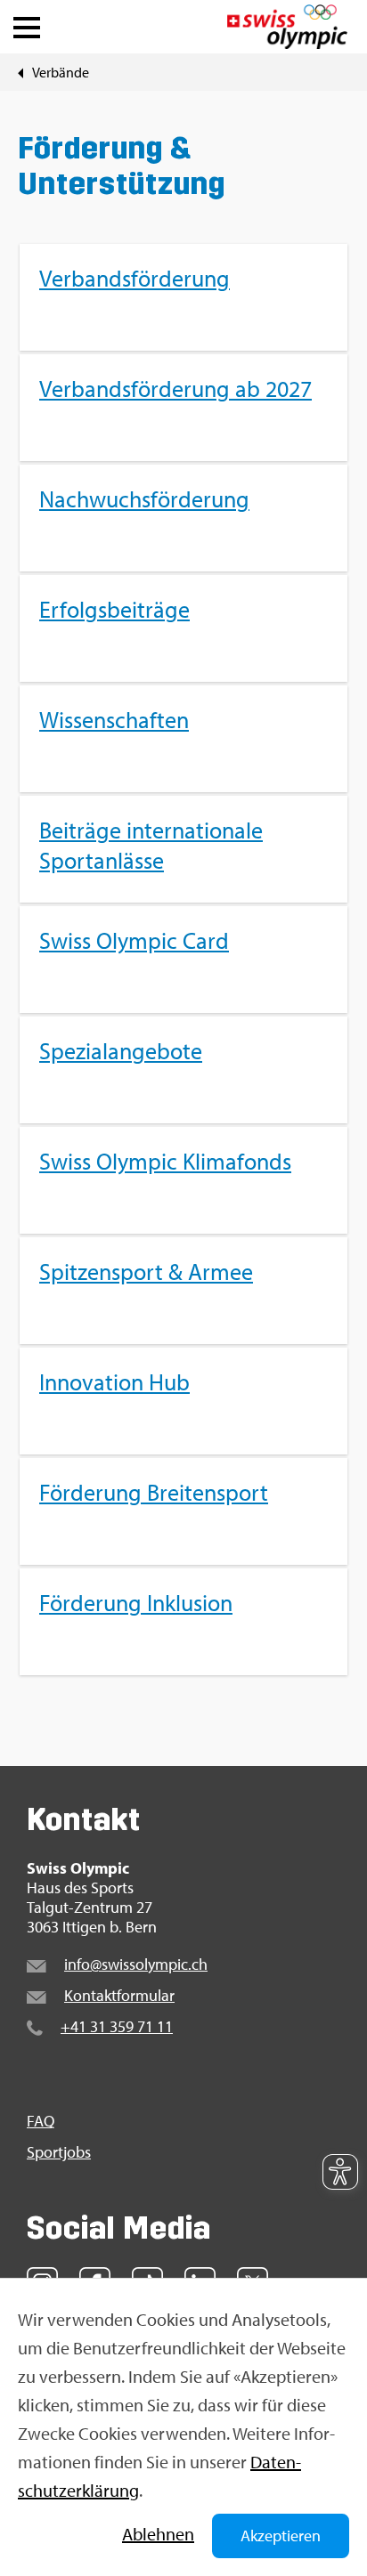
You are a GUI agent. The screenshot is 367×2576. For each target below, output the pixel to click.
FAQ (41, 2121)
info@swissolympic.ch (136, 1964)
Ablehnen (158, 2534)
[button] (27, 23)
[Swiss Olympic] (287, 27)
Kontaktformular (119, 1995)
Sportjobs (59, 2152)
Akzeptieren (281, 2535)
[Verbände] (20, 72)
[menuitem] (183, 960)
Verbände (61, 72)
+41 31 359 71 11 (117, 2026)
